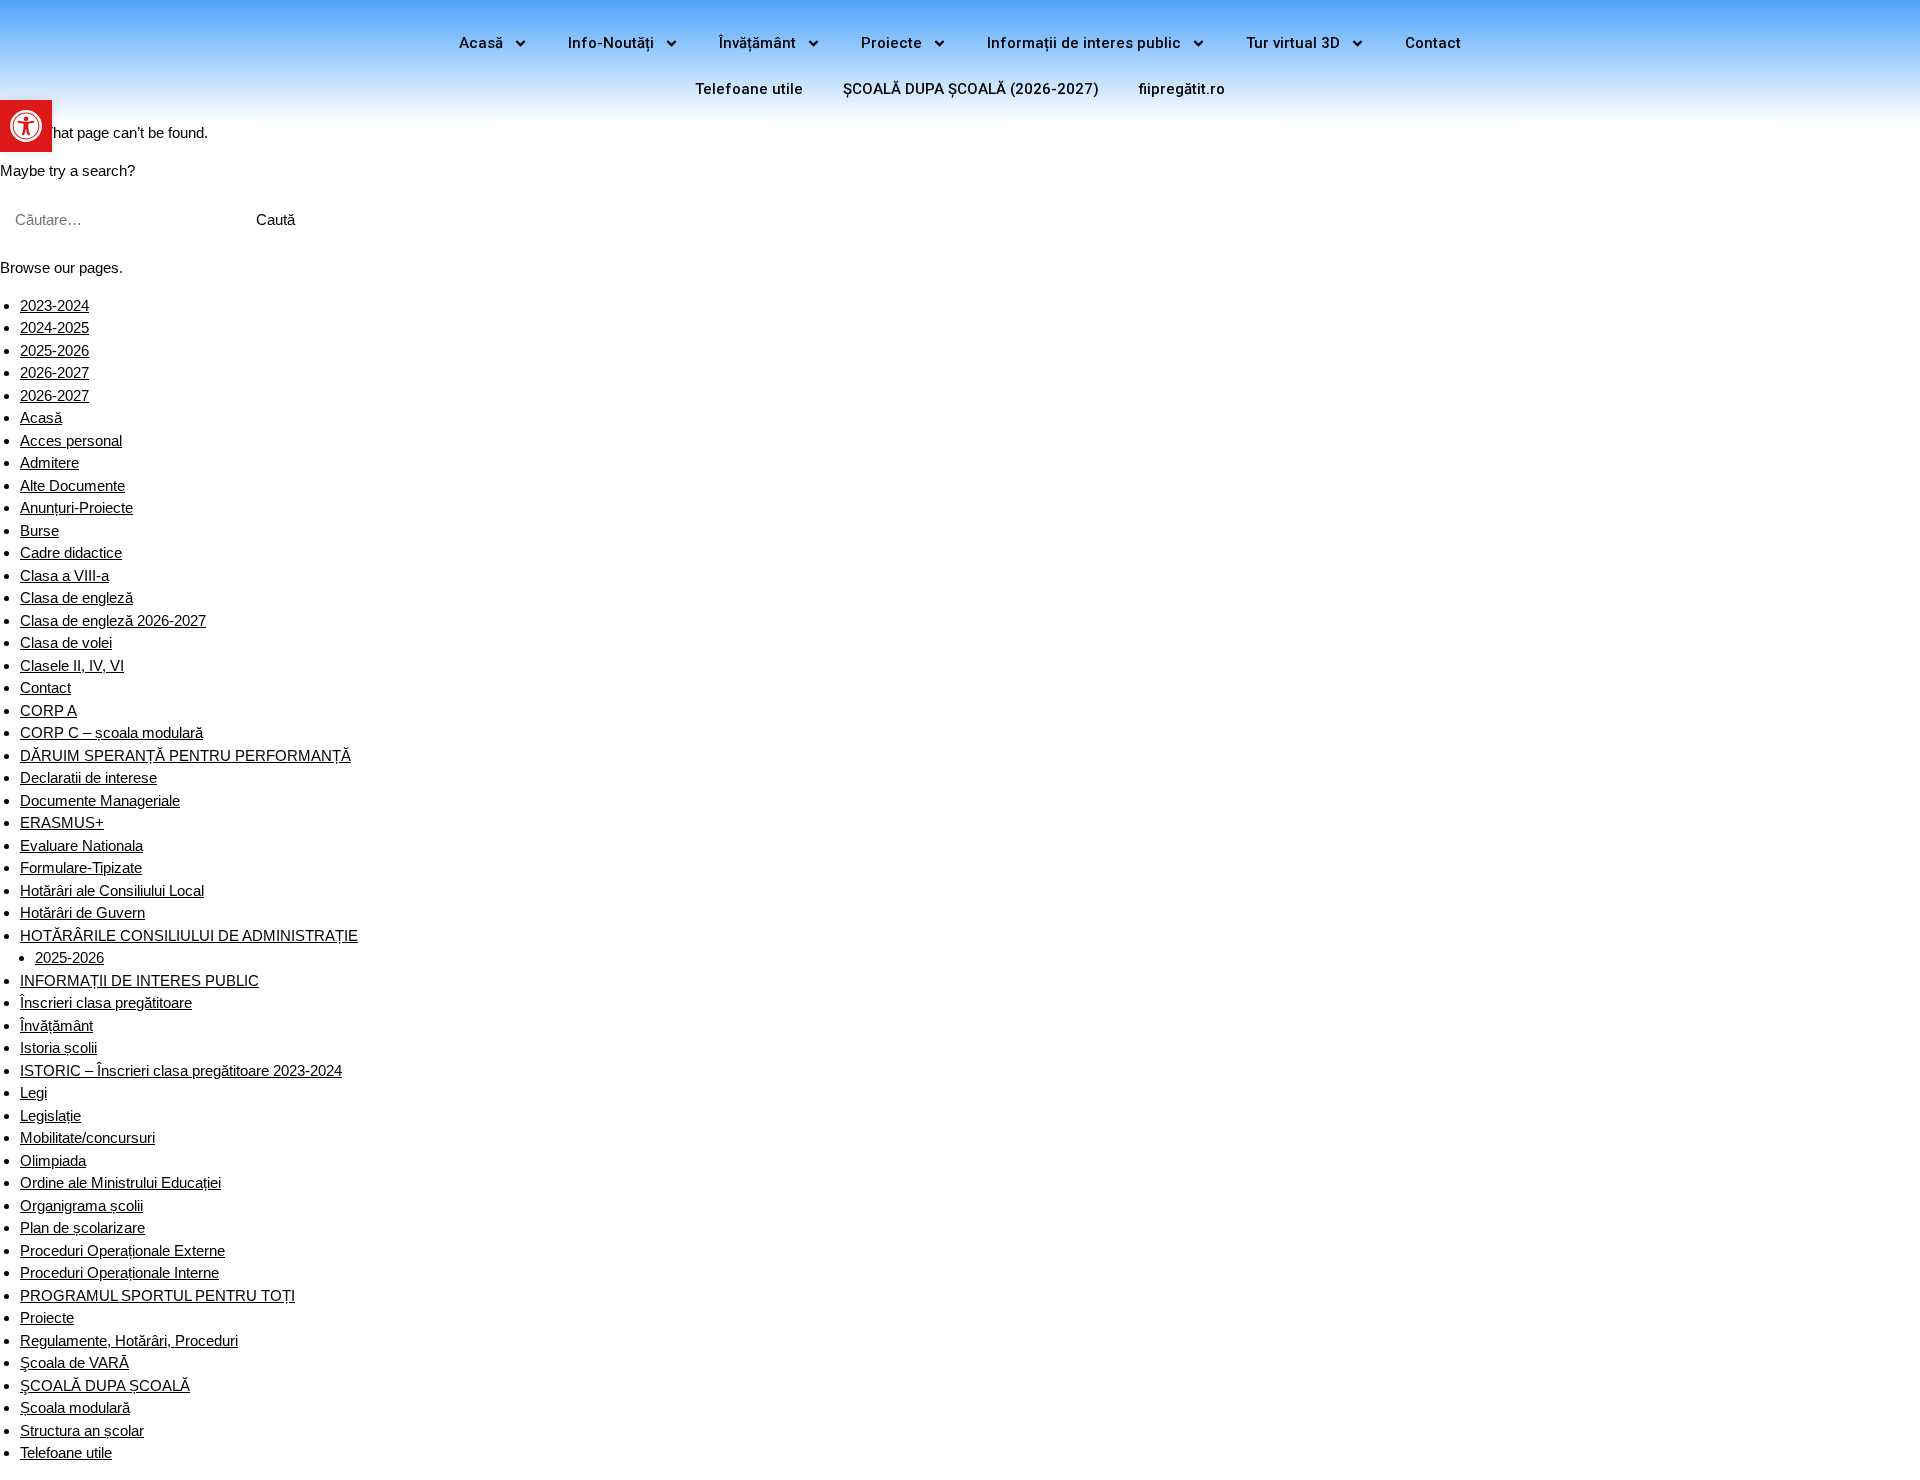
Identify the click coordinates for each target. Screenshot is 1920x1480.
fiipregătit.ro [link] (1182, 89)
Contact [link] (1433, 43)
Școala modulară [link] (75, 1407)
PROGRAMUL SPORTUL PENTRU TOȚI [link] (157, 1295)
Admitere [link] (49, 462)
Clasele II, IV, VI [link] (72, 665)
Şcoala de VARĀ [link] (74, 1362)
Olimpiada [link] (53, 1160)
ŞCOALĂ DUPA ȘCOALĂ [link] (105, 1385)
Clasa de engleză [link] (76, 597)
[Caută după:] (116, 219)
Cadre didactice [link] (71, 552)
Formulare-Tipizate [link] (81, 867)
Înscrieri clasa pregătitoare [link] (106, 1002)
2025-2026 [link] (54, 350)
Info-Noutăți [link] (611, 43)
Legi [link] (33, 1092)
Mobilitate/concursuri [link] (87, 1137)
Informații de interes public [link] (1084, 43)
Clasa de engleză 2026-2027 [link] (113, 620)
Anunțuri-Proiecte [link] (76, 507)
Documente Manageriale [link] (100, 800)
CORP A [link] (48, 710)
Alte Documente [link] (72, 485)
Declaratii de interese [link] (88, 777)
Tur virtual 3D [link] (1293, 43)
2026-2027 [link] (54, 372)
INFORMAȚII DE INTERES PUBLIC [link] (139, 980)
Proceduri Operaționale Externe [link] (122, 1250)
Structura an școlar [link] (82, 1430)
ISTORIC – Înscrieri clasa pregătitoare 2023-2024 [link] (181, 1070)
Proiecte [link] (891, 43)
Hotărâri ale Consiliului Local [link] (112, 890)
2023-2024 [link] (54, 305)
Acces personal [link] (71, 440)
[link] (26, 126)
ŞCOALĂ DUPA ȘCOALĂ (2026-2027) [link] (971, 89)
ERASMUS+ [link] (62, 822)
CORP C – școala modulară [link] (111, 732)
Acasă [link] (481, 43)
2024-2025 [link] (54, 327)
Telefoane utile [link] (749, 89)
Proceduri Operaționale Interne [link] (119, 1272)
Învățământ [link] (757, 43)
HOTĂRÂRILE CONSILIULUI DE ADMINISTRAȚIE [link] (189, 935)
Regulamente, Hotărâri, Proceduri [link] (129, 1340)
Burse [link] (39, 530)
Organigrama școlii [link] (81, 1205)
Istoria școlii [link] (58, 1047)
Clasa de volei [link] (66, 642)
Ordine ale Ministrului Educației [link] (120, 1182)
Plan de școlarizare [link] (82, 1227)
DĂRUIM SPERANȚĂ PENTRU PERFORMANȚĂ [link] (185, 755)
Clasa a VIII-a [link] (64, 575)
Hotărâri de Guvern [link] (82, 912)
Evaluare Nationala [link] (81, 845)
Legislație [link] (50, 1115)
